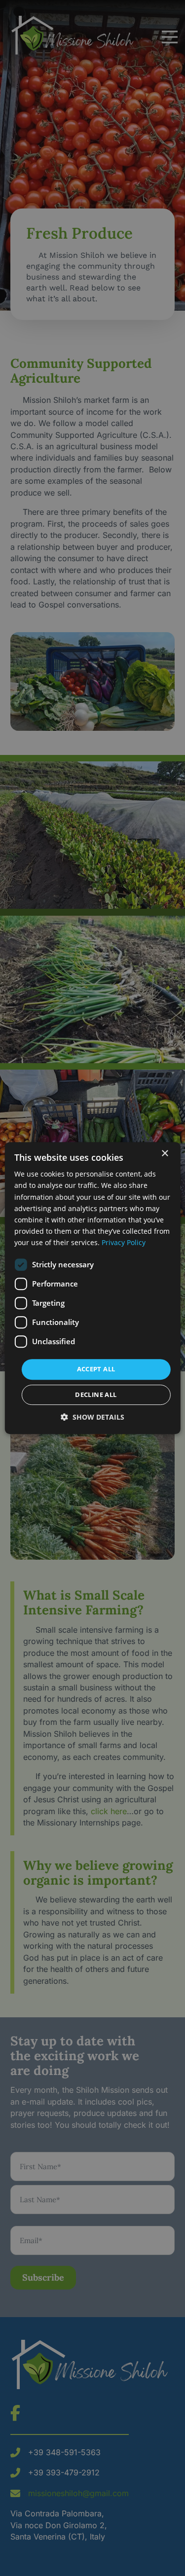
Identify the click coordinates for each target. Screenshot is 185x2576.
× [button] (165, 1154)
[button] (92, 1417)
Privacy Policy (124, 1242)
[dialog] (92, 1288)
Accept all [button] (96, 1369)
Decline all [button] (96, 1395)
